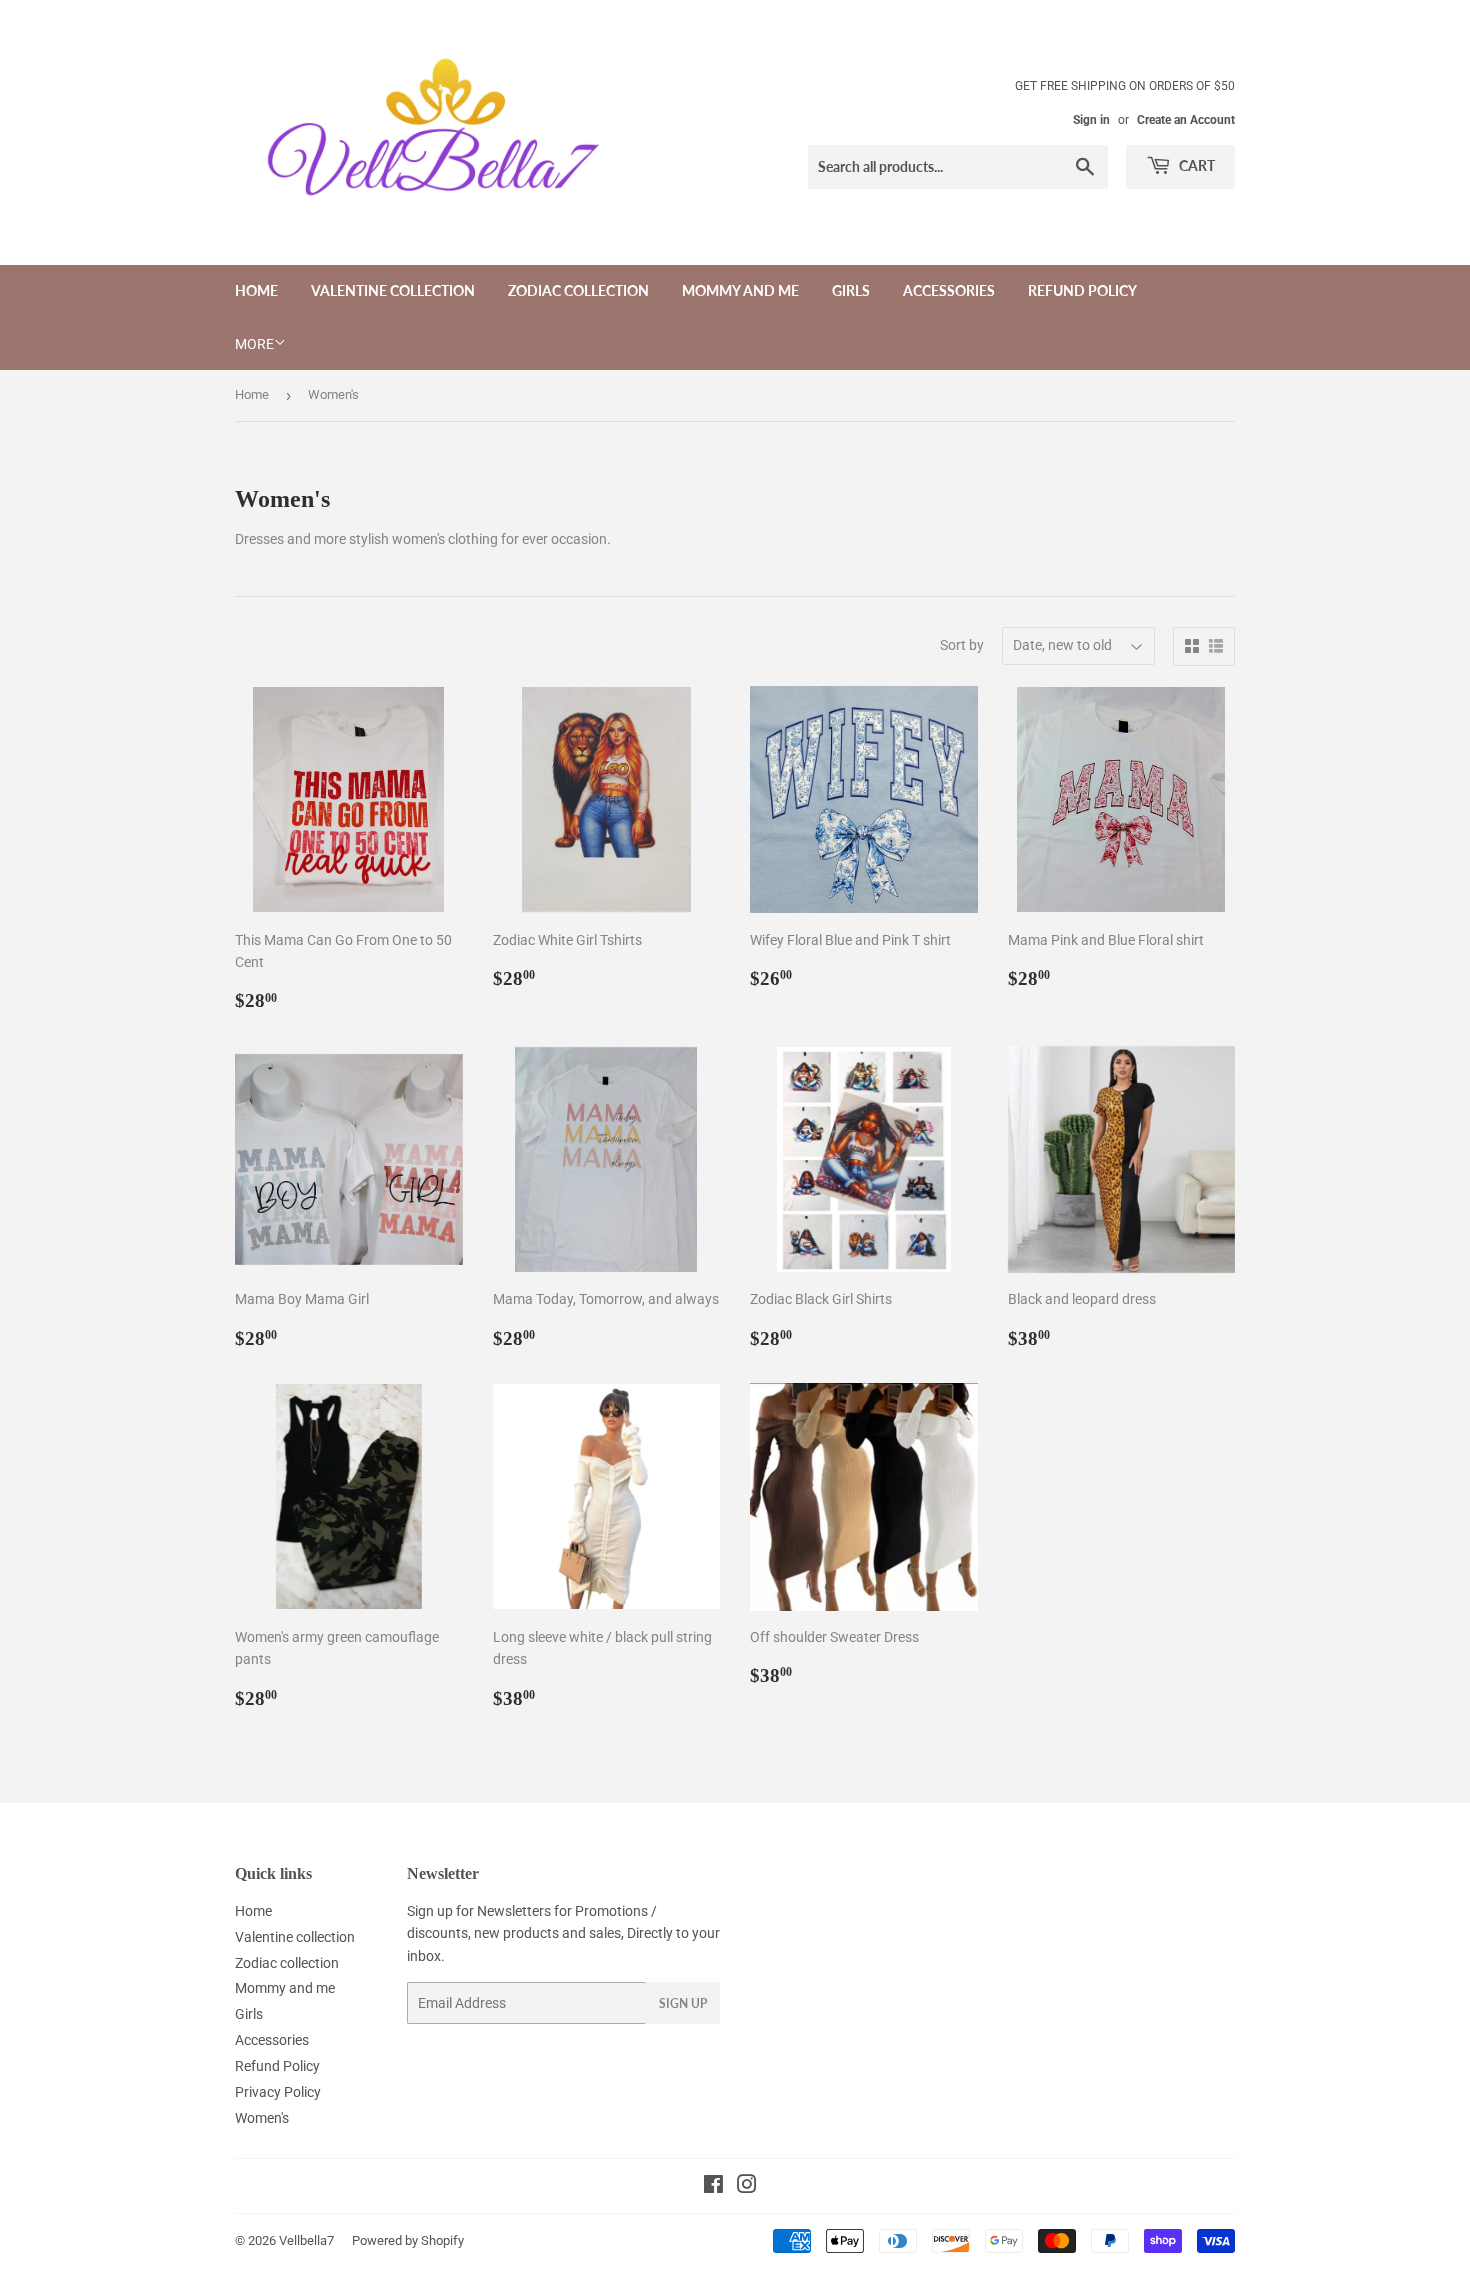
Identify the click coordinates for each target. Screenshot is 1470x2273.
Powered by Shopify (408, 2240)
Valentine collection (393, 290)
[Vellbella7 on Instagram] (747, 2187)
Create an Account (1186, 120)
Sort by (962, 645)
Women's (262, 2118)
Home (256, 290)
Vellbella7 (306, 2240)
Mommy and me (740, 290)
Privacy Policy (278, 2092)
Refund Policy (1082, 290)
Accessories (949, 290)
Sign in (1091, 120)
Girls (851, 290)
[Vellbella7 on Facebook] (713, 2187)
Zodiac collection (578, 290)
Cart (1195, 165)
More (254, 344)
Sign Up (683, 2003)
